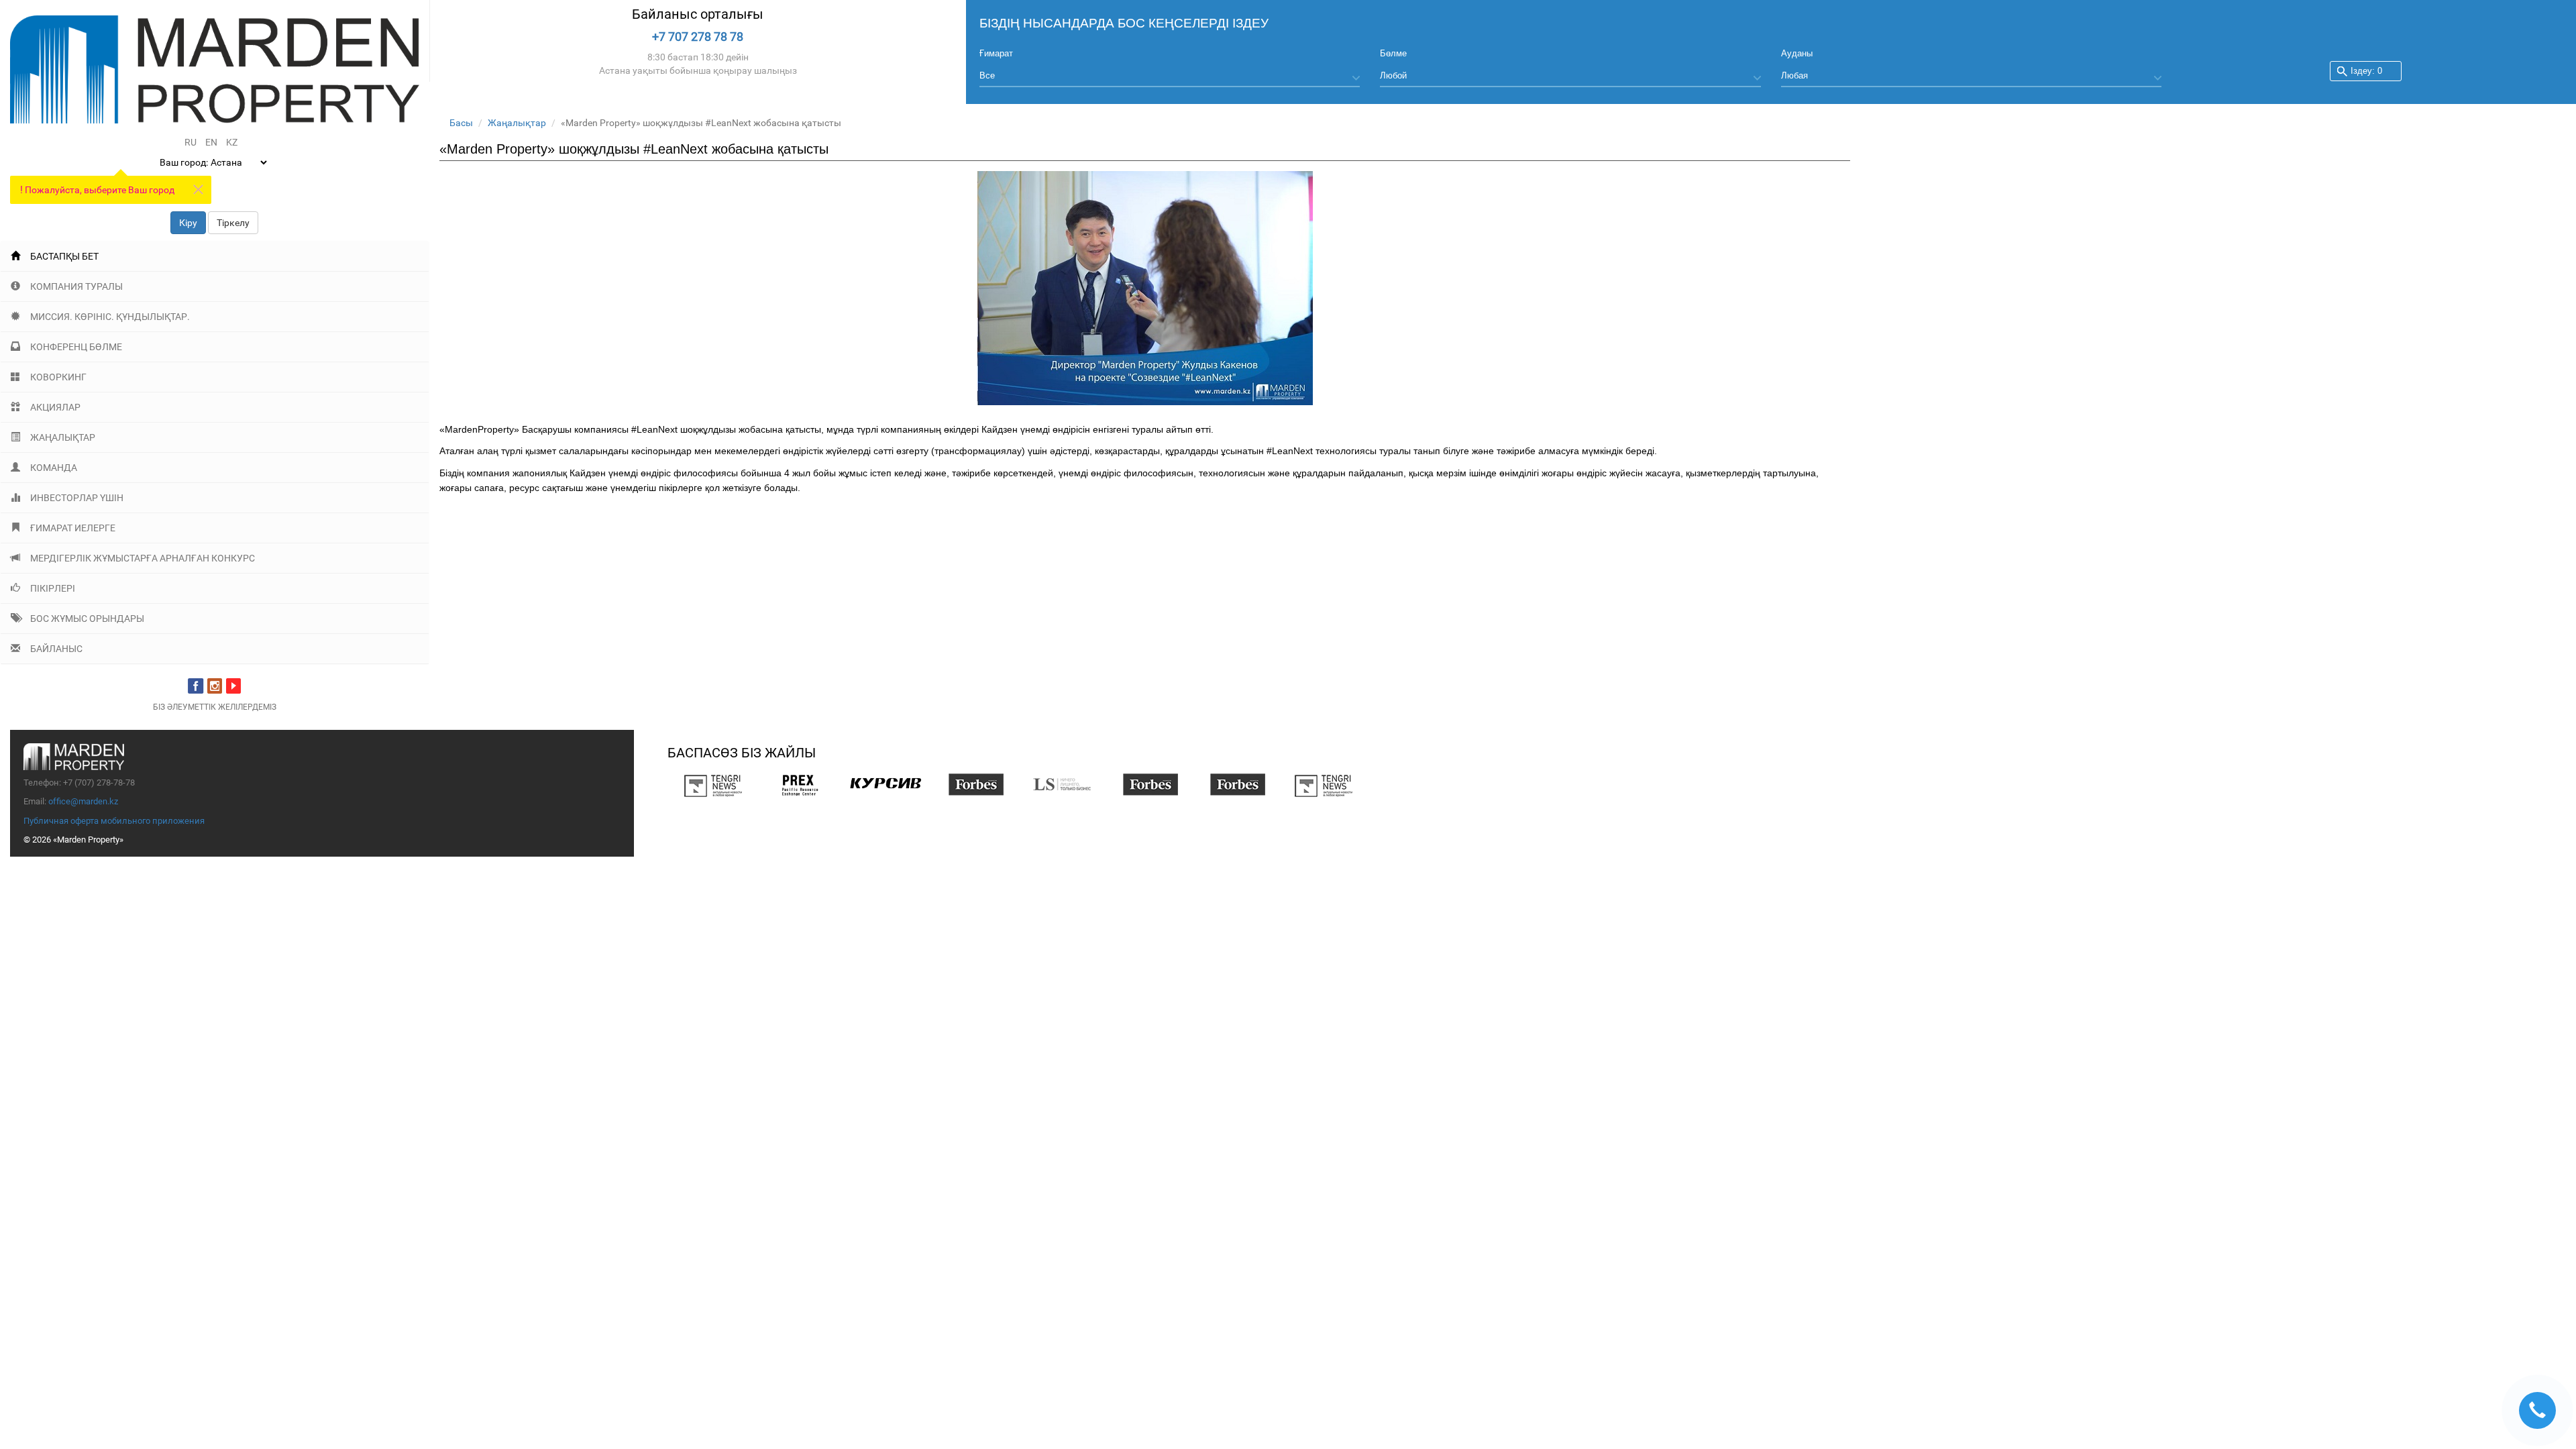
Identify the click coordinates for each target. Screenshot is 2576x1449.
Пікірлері (53, 588)
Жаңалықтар (63, 437)
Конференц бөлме (76, 347)
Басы (461, 123)
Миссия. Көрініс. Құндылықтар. (110, 317)
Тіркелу (233, 223)
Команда (54, 468)
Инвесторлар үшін (77, 498)
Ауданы (1797, 53)
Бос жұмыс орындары (87, 619)
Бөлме (1393, 53)
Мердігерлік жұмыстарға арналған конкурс (143, 558)
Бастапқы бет (64, 256)
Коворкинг (58, 377)
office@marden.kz (83, 801)
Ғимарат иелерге (73, 528)
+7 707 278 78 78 (698, 37)
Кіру (188, 223)
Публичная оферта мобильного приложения (114, 821)
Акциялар (55, 407)
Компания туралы (76, 286)
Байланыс (56, 649)
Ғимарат (996, 53)
